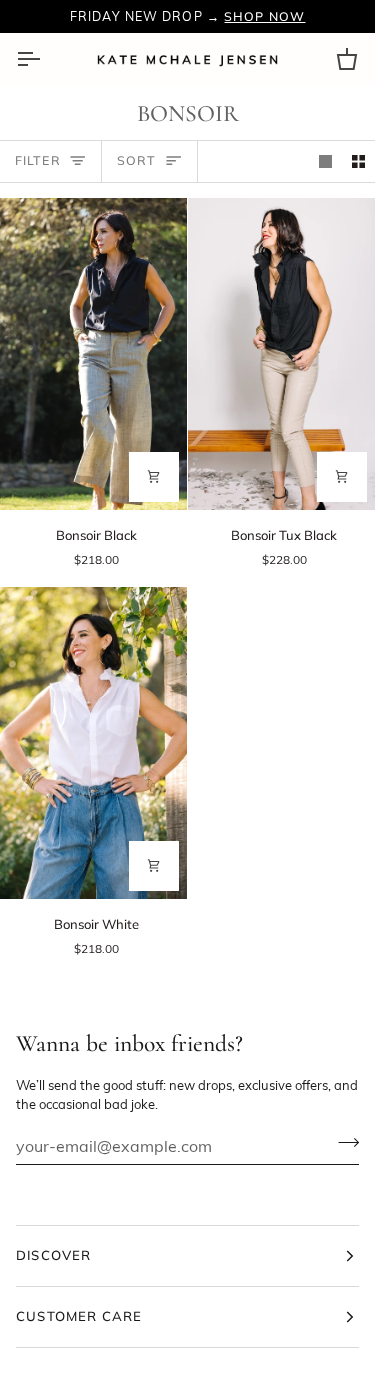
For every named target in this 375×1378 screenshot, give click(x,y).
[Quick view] (154, 477)
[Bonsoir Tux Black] (281, 354)
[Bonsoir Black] (93, 354)
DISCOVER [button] (54, 1255)
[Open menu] (46, 59)
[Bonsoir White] (93, 743)
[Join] (342, 1143)
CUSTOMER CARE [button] (79, 1316)
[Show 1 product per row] (325, 161)
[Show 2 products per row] (358, 161)
